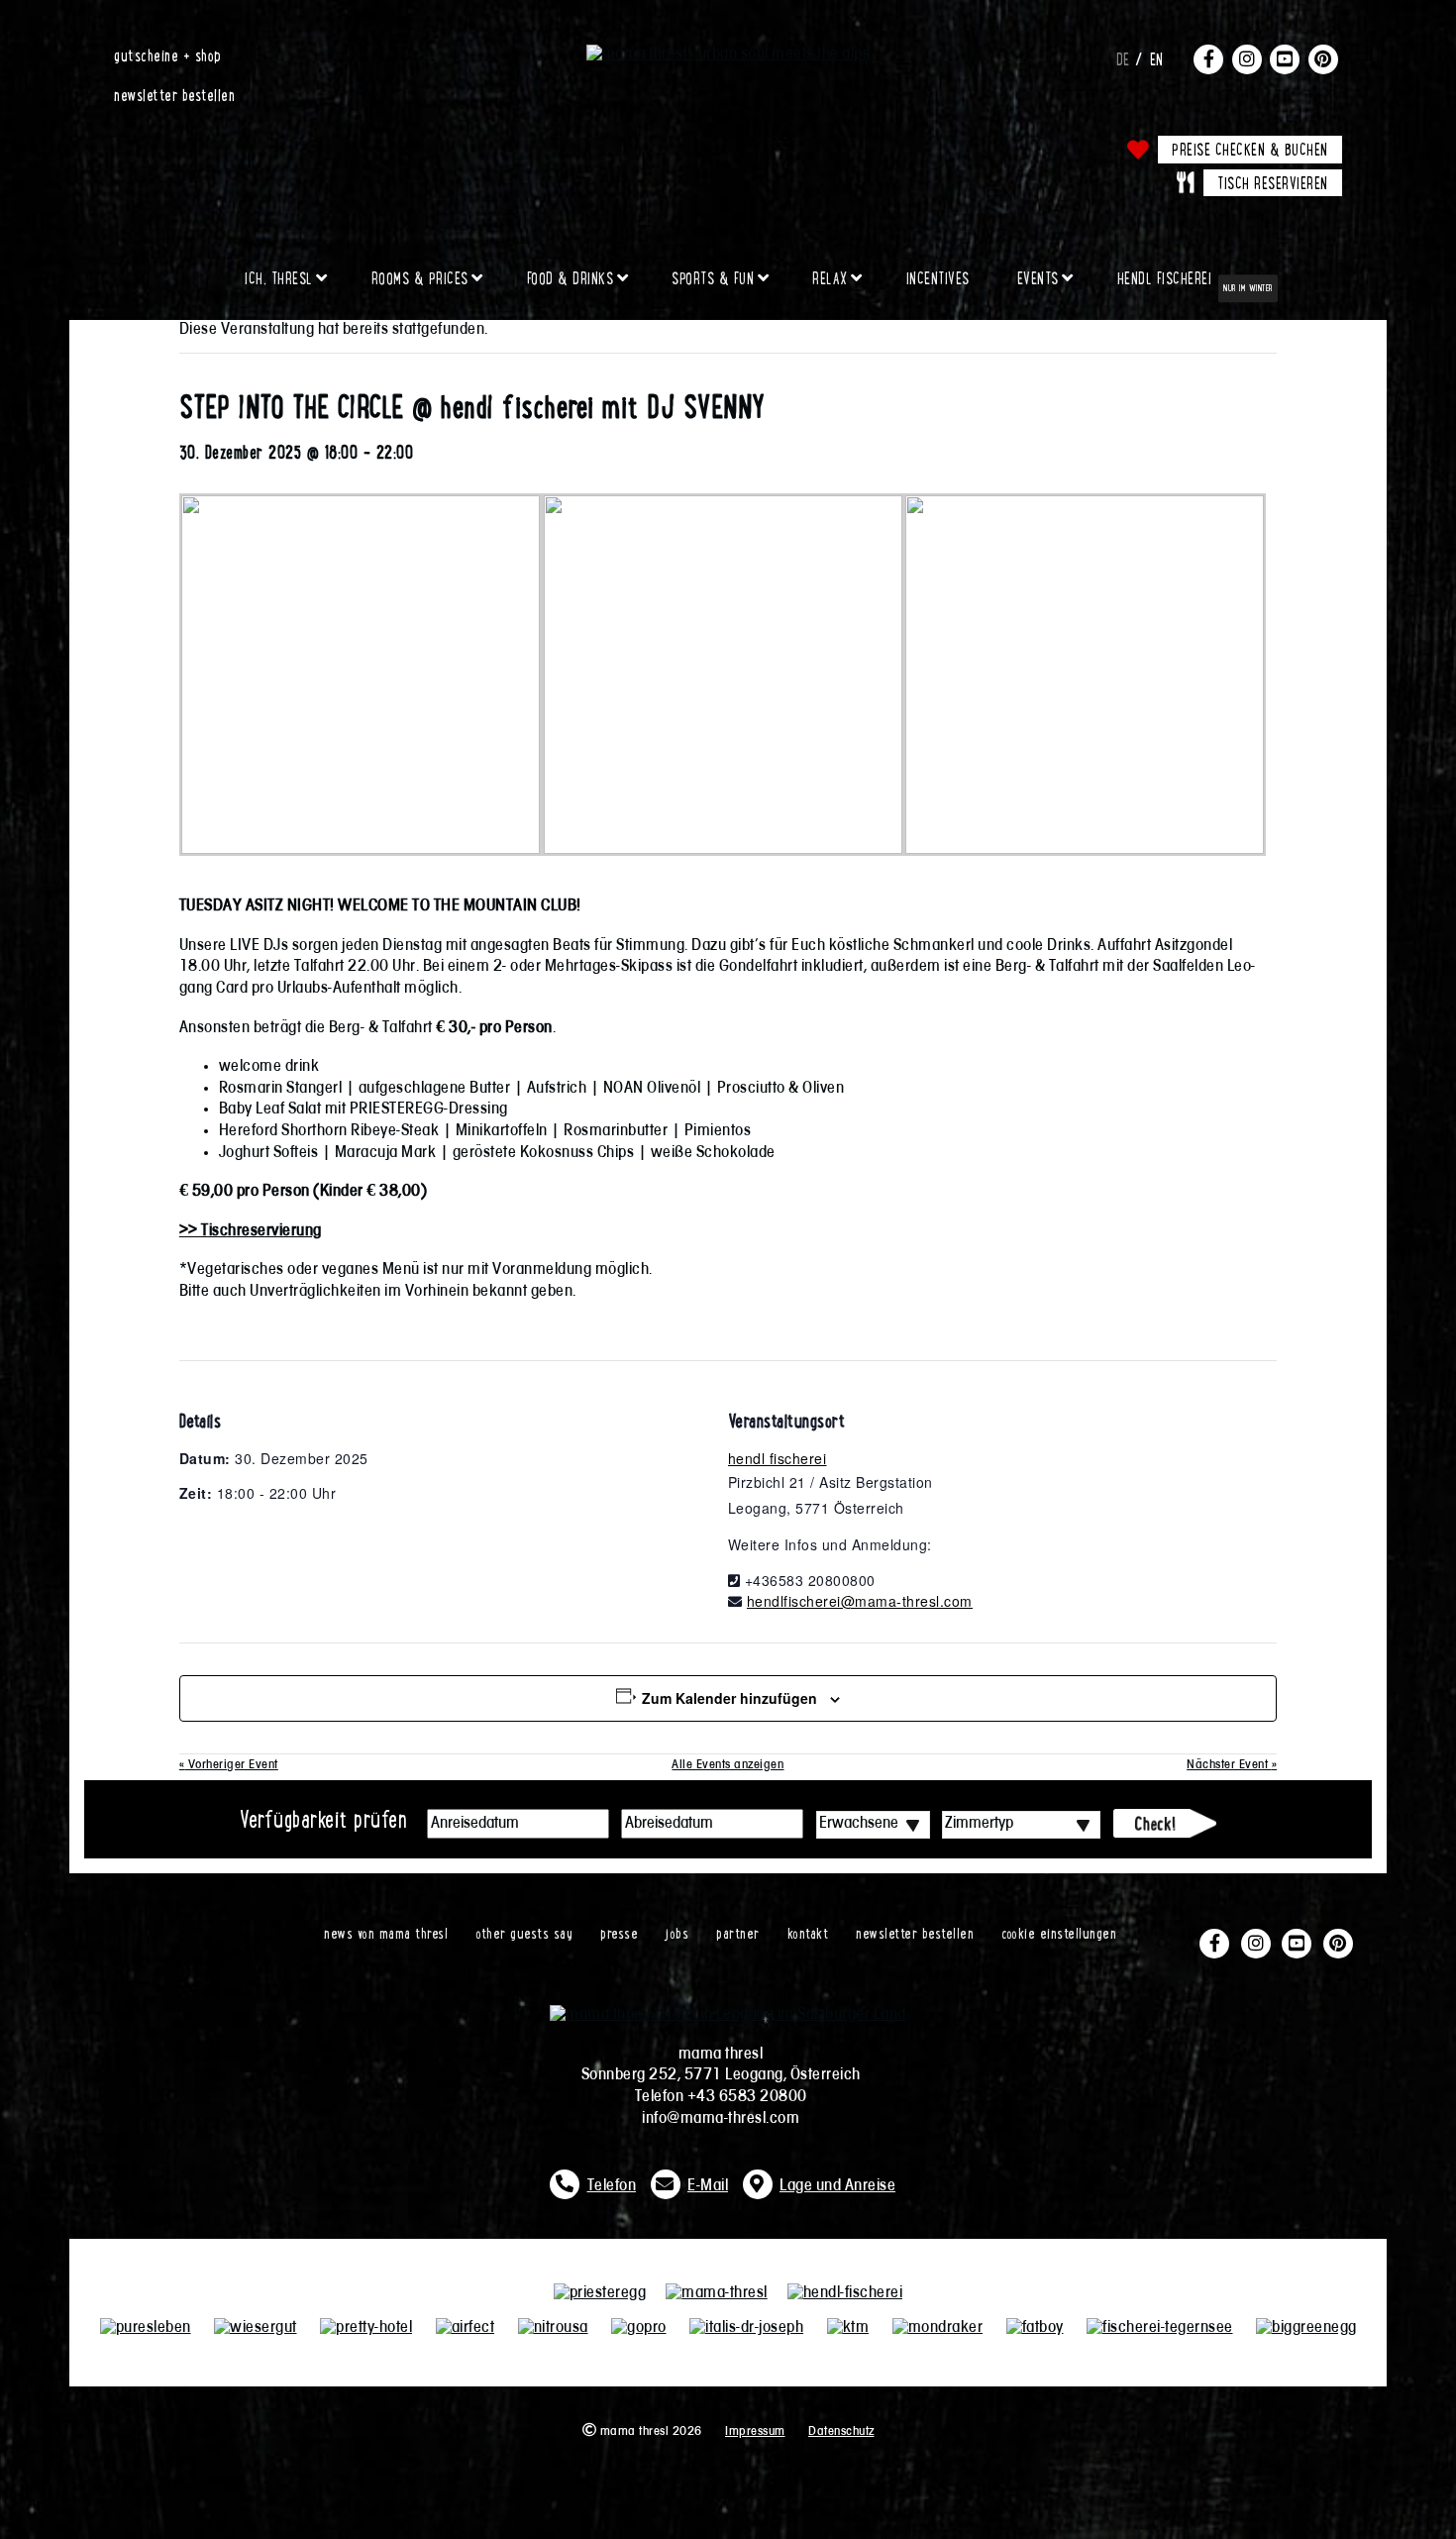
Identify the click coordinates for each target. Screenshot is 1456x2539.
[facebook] (1208, 58)
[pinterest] (1323, 58)
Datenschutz (841, 2432)
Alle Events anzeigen (728, 1765)
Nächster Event (1232, 1765)
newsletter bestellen (174, 94)
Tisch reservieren (1273, 182)
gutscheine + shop (168, 54)
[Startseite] (728, 54)
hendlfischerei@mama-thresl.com (860, 1601)
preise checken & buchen (1250, 149)
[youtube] (1285, 58)
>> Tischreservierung (251, 1231)
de (1123, 58)
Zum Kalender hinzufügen (729, 1698)
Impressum (755, 2432)
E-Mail (708, 2186)
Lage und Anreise (837, 2186)
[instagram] (1247, 58)
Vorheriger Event (229, 1765)
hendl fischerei (778, 1458)
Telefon (612, 2186)
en (1157, 58)
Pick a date (594, 1824)
